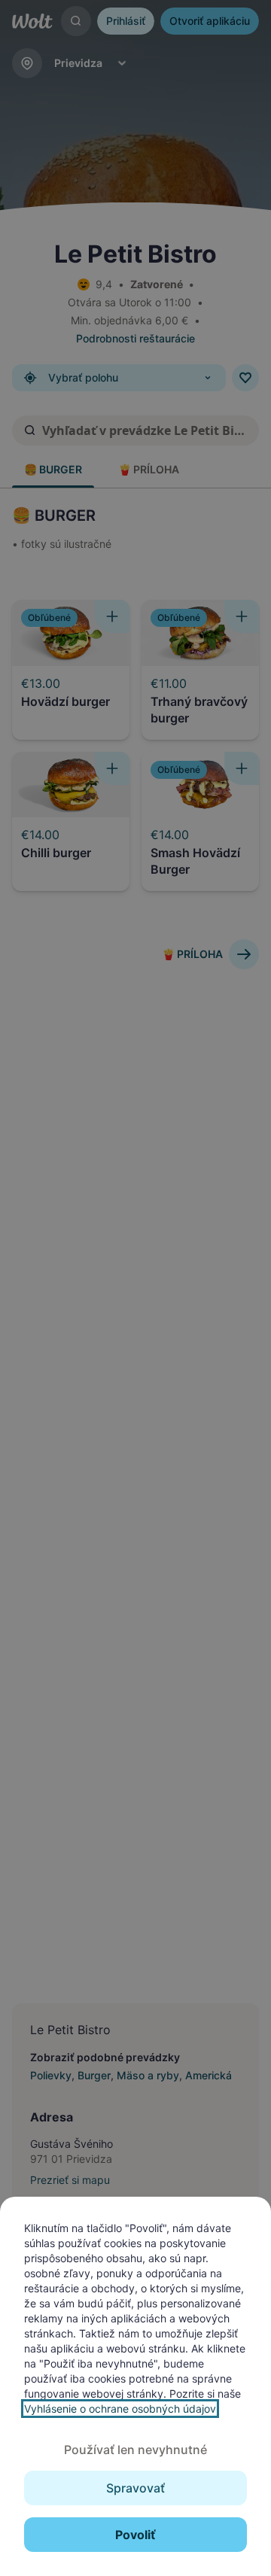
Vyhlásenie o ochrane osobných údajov (120, 2409)
